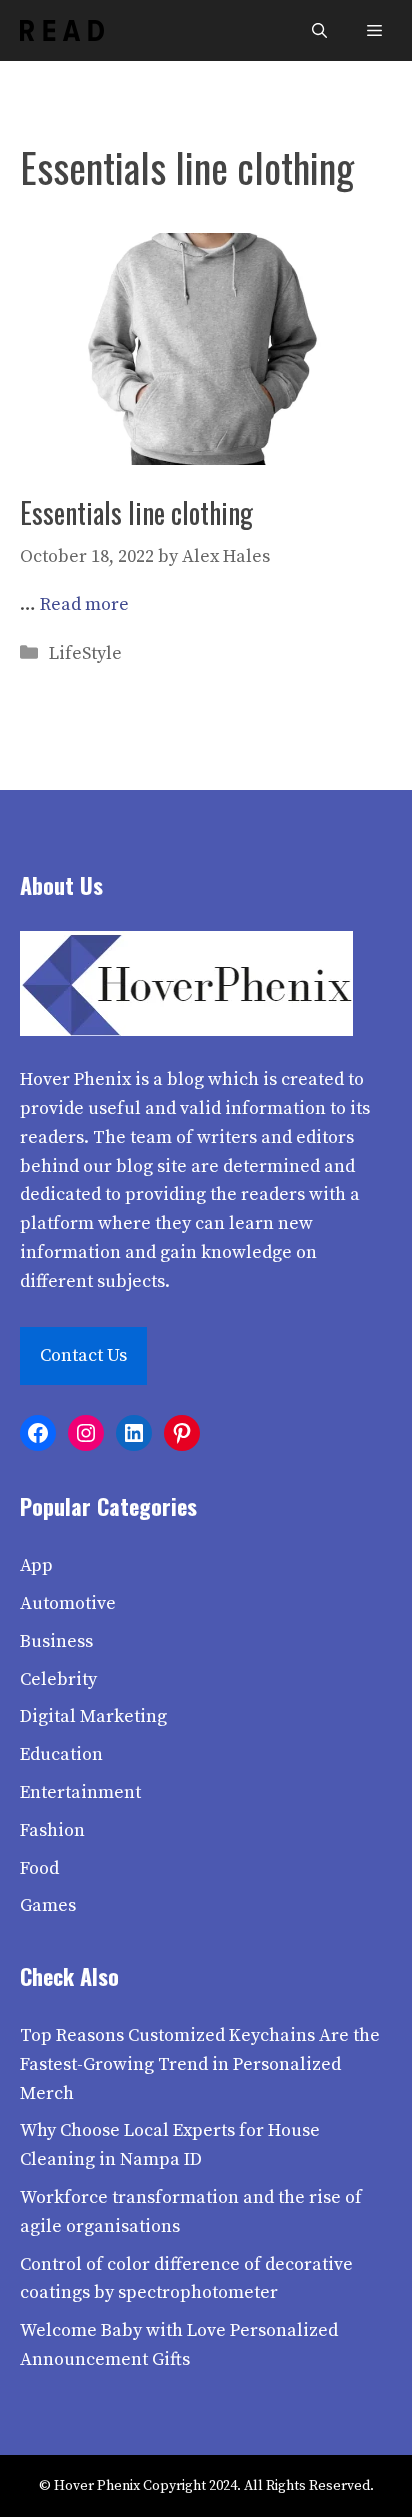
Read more (84, 604)
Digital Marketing (93, 1716)
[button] (319, 30)
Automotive (68, 1603)
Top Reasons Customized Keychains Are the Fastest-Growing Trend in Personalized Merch (200, 2064)
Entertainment (80, 1792)
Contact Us (83, 1355)
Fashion (52, 1830)
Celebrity (58, 1679)
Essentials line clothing (136, 512)
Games (48, 1905)
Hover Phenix (75, 1079)
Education (61, 1754)
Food (39, 1868)
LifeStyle (85, 653)
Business (56, 1641)
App (36, 1565)
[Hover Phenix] (62, 30)
